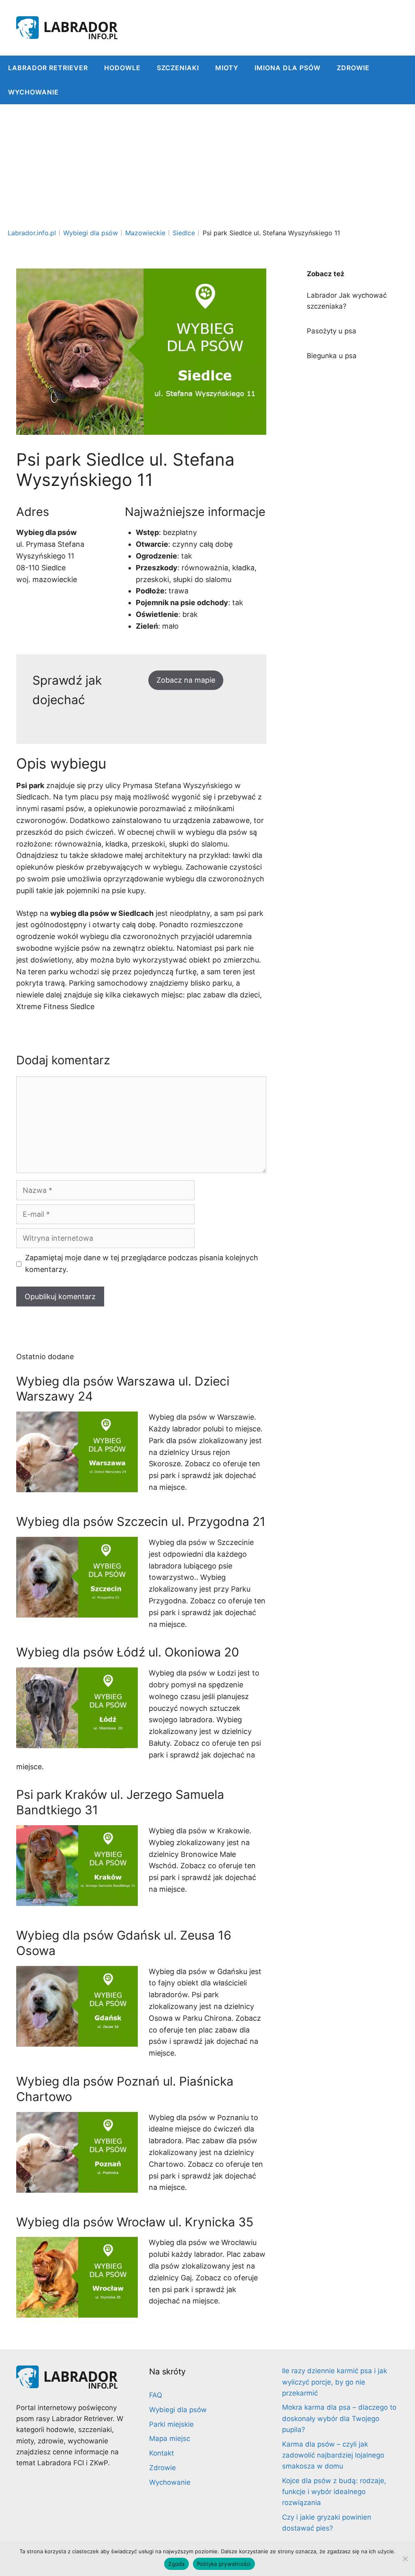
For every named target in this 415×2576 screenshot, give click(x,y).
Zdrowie (353, 68)
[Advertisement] (207, 165)
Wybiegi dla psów (91, 233)
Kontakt (162, 2453)
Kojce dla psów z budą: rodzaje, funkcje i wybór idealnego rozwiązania (334, 2492)
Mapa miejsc (170, 2438)
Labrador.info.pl (32, 233)
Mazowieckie (145, 233)
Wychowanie (33, 92)
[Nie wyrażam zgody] (405, 2559)
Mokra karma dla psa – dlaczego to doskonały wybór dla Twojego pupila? (339, 2418)
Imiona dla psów (288, 68)
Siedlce (184, 233)
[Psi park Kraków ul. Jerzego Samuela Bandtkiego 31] (77, 1900)
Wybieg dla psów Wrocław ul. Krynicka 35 (135, 2222)
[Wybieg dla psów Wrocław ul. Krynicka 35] (77, 2312)
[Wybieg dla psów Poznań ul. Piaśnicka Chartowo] (77, 2186)
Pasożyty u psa (332, 331)
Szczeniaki (178, 68)
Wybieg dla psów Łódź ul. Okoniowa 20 (128, 1652)
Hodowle (122, 68)
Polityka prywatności (224, 2564)
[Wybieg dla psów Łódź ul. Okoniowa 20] (77, 1742)
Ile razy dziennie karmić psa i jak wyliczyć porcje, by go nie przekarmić (335, 2382)
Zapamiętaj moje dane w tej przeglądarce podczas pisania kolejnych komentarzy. (142, 1263)
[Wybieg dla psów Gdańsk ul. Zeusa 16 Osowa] (77, 2040)
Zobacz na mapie (186, 680)
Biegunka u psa (332, 356)
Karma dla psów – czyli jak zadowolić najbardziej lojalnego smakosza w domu (333, 2455)
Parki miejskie (171, 2424)
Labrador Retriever (48, 68)
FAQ (156, 2395)
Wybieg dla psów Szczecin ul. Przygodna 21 (141, 1521)
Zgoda (176, 2564)
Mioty (227, 68)
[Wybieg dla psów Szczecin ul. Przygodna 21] (77, 1611)
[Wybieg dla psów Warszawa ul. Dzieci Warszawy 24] (77, 1486)
